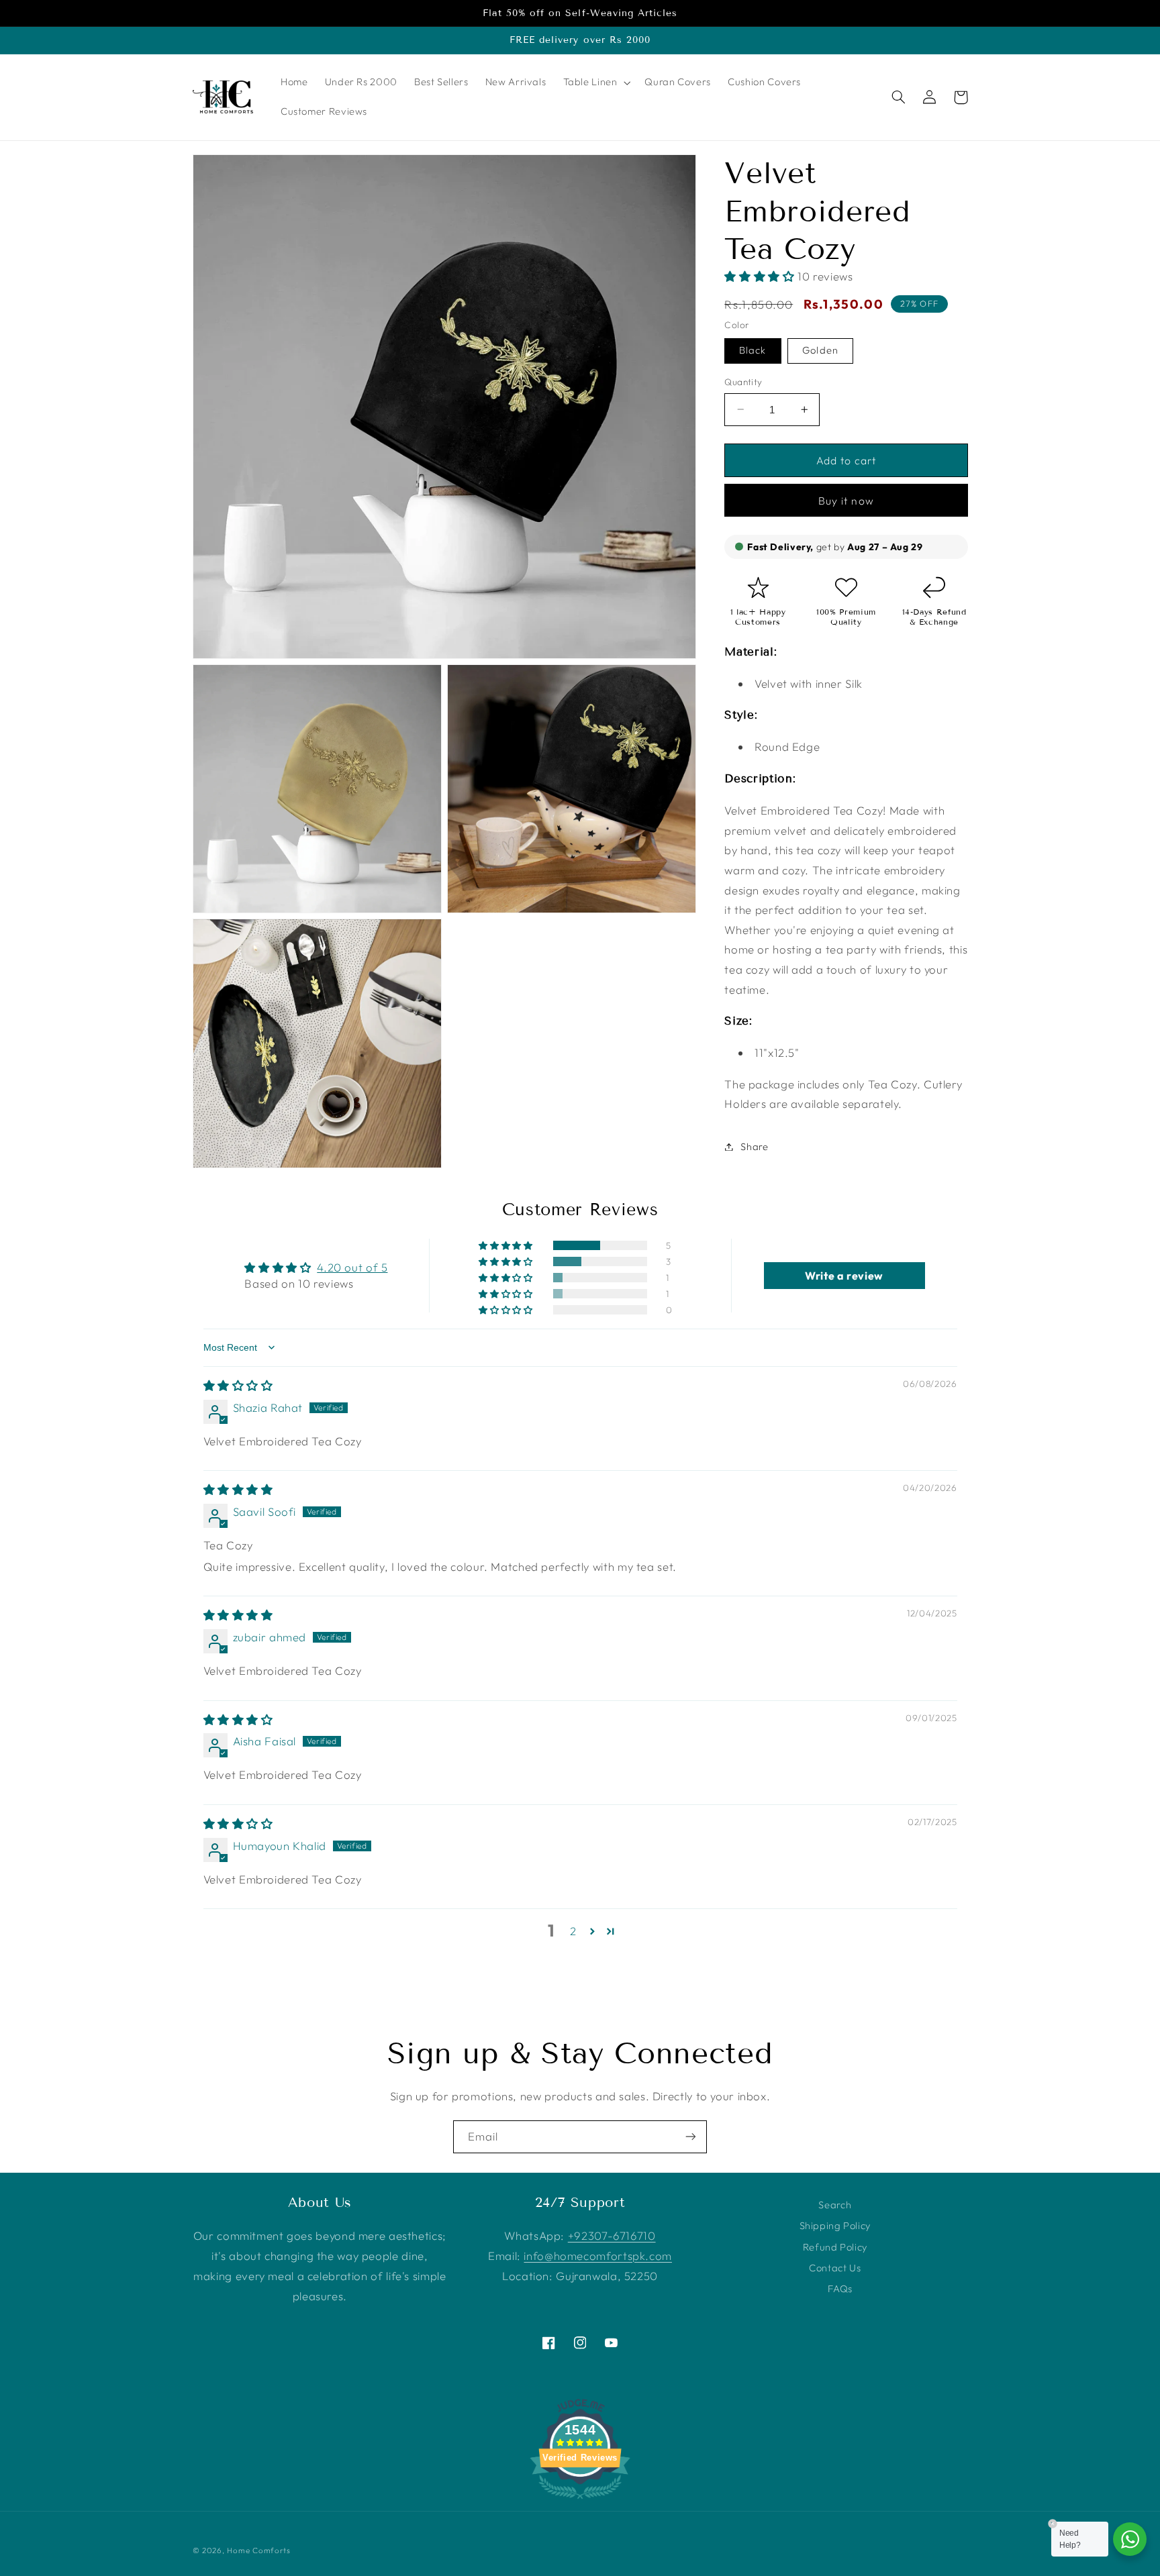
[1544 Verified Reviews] (580, 2501)
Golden (820, 350)
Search (835, 2205)
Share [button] (754, 1146)
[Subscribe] (691, 2137)
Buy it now (846, 501)
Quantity (743, 382)
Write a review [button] (844, 1276)
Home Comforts (259, 2550)
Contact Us (835, 2268)
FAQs (840, 2288)
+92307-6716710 (612, 2235)
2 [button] (573, 1931)
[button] (595, 83)
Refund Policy (835, 2247)
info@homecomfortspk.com (598, 2256)
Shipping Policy (835, 2225)
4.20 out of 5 (352, 1267)
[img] (238, 1385)
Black (753, 350)
